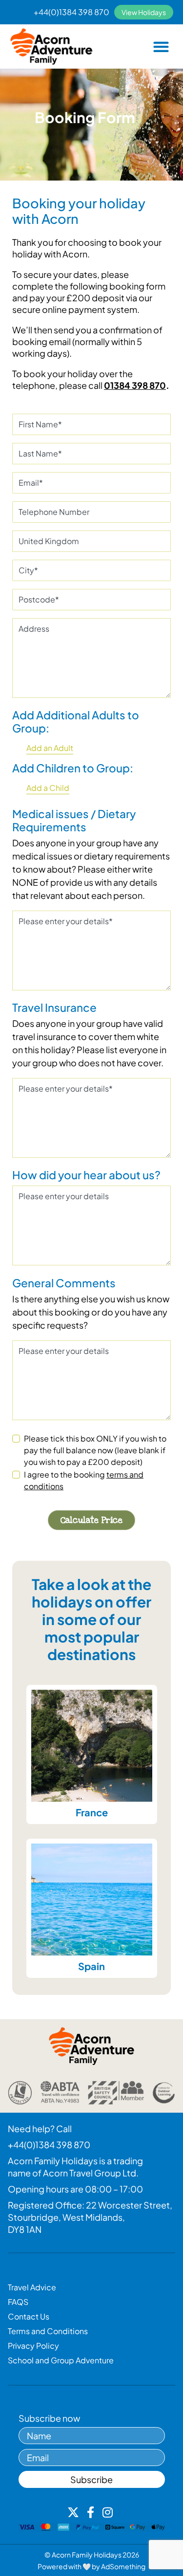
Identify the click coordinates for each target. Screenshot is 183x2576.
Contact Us (29, 2316)
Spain (91, 1966)
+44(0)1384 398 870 (71, 12)
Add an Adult (50, 748)
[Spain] (92, 1900)
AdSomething (123, 2566)
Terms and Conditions (48, 2331)
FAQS (18, 2302)
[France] (92, 1746)
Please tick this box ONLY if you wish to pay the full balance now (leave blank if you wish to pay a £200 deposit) (95, 1450)
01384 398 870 (135, 385)
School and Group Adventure (61, 2360)
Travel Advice (32, 2287)
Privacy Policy (33, 2346)
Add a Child (48, 788)
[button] (161, 46)
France (92, 1812)
